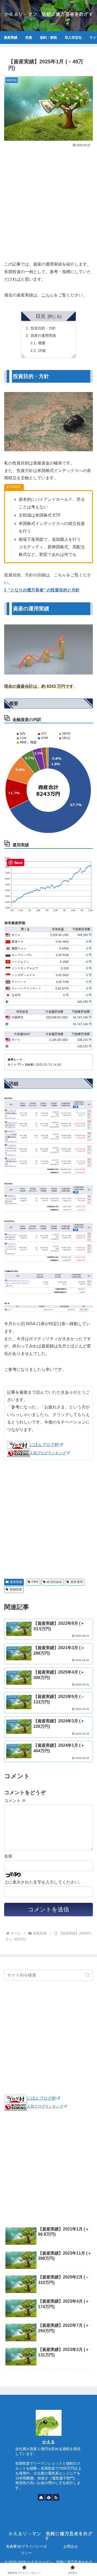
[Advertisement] (48, 202)
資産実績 (16, 1582)
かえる (49, 2442)
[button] (88, 1975)
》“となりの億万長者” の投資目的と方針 (42, 590)
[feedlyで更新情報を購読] (49, 2497)
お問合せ (71, 2546)
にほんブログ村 (44, 1445)
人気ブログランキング (48, 1453)
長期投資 (16, 1589)
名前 (8, 1856)
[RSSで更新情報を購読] (56, 2497)
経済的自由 (54, 1582)
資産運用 (77, 1582)
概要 (42, 343)
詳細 (42, 350)
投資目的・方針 (43, 328)
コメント (15, 1801)
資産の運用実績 (43, 335)
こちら (48, 295)
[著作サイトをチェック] (41, 2497)
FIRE (35, 1582)
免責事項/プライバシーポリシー (26, 2550)
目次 (41, 316)
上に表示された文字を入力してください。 (43, 1882)
